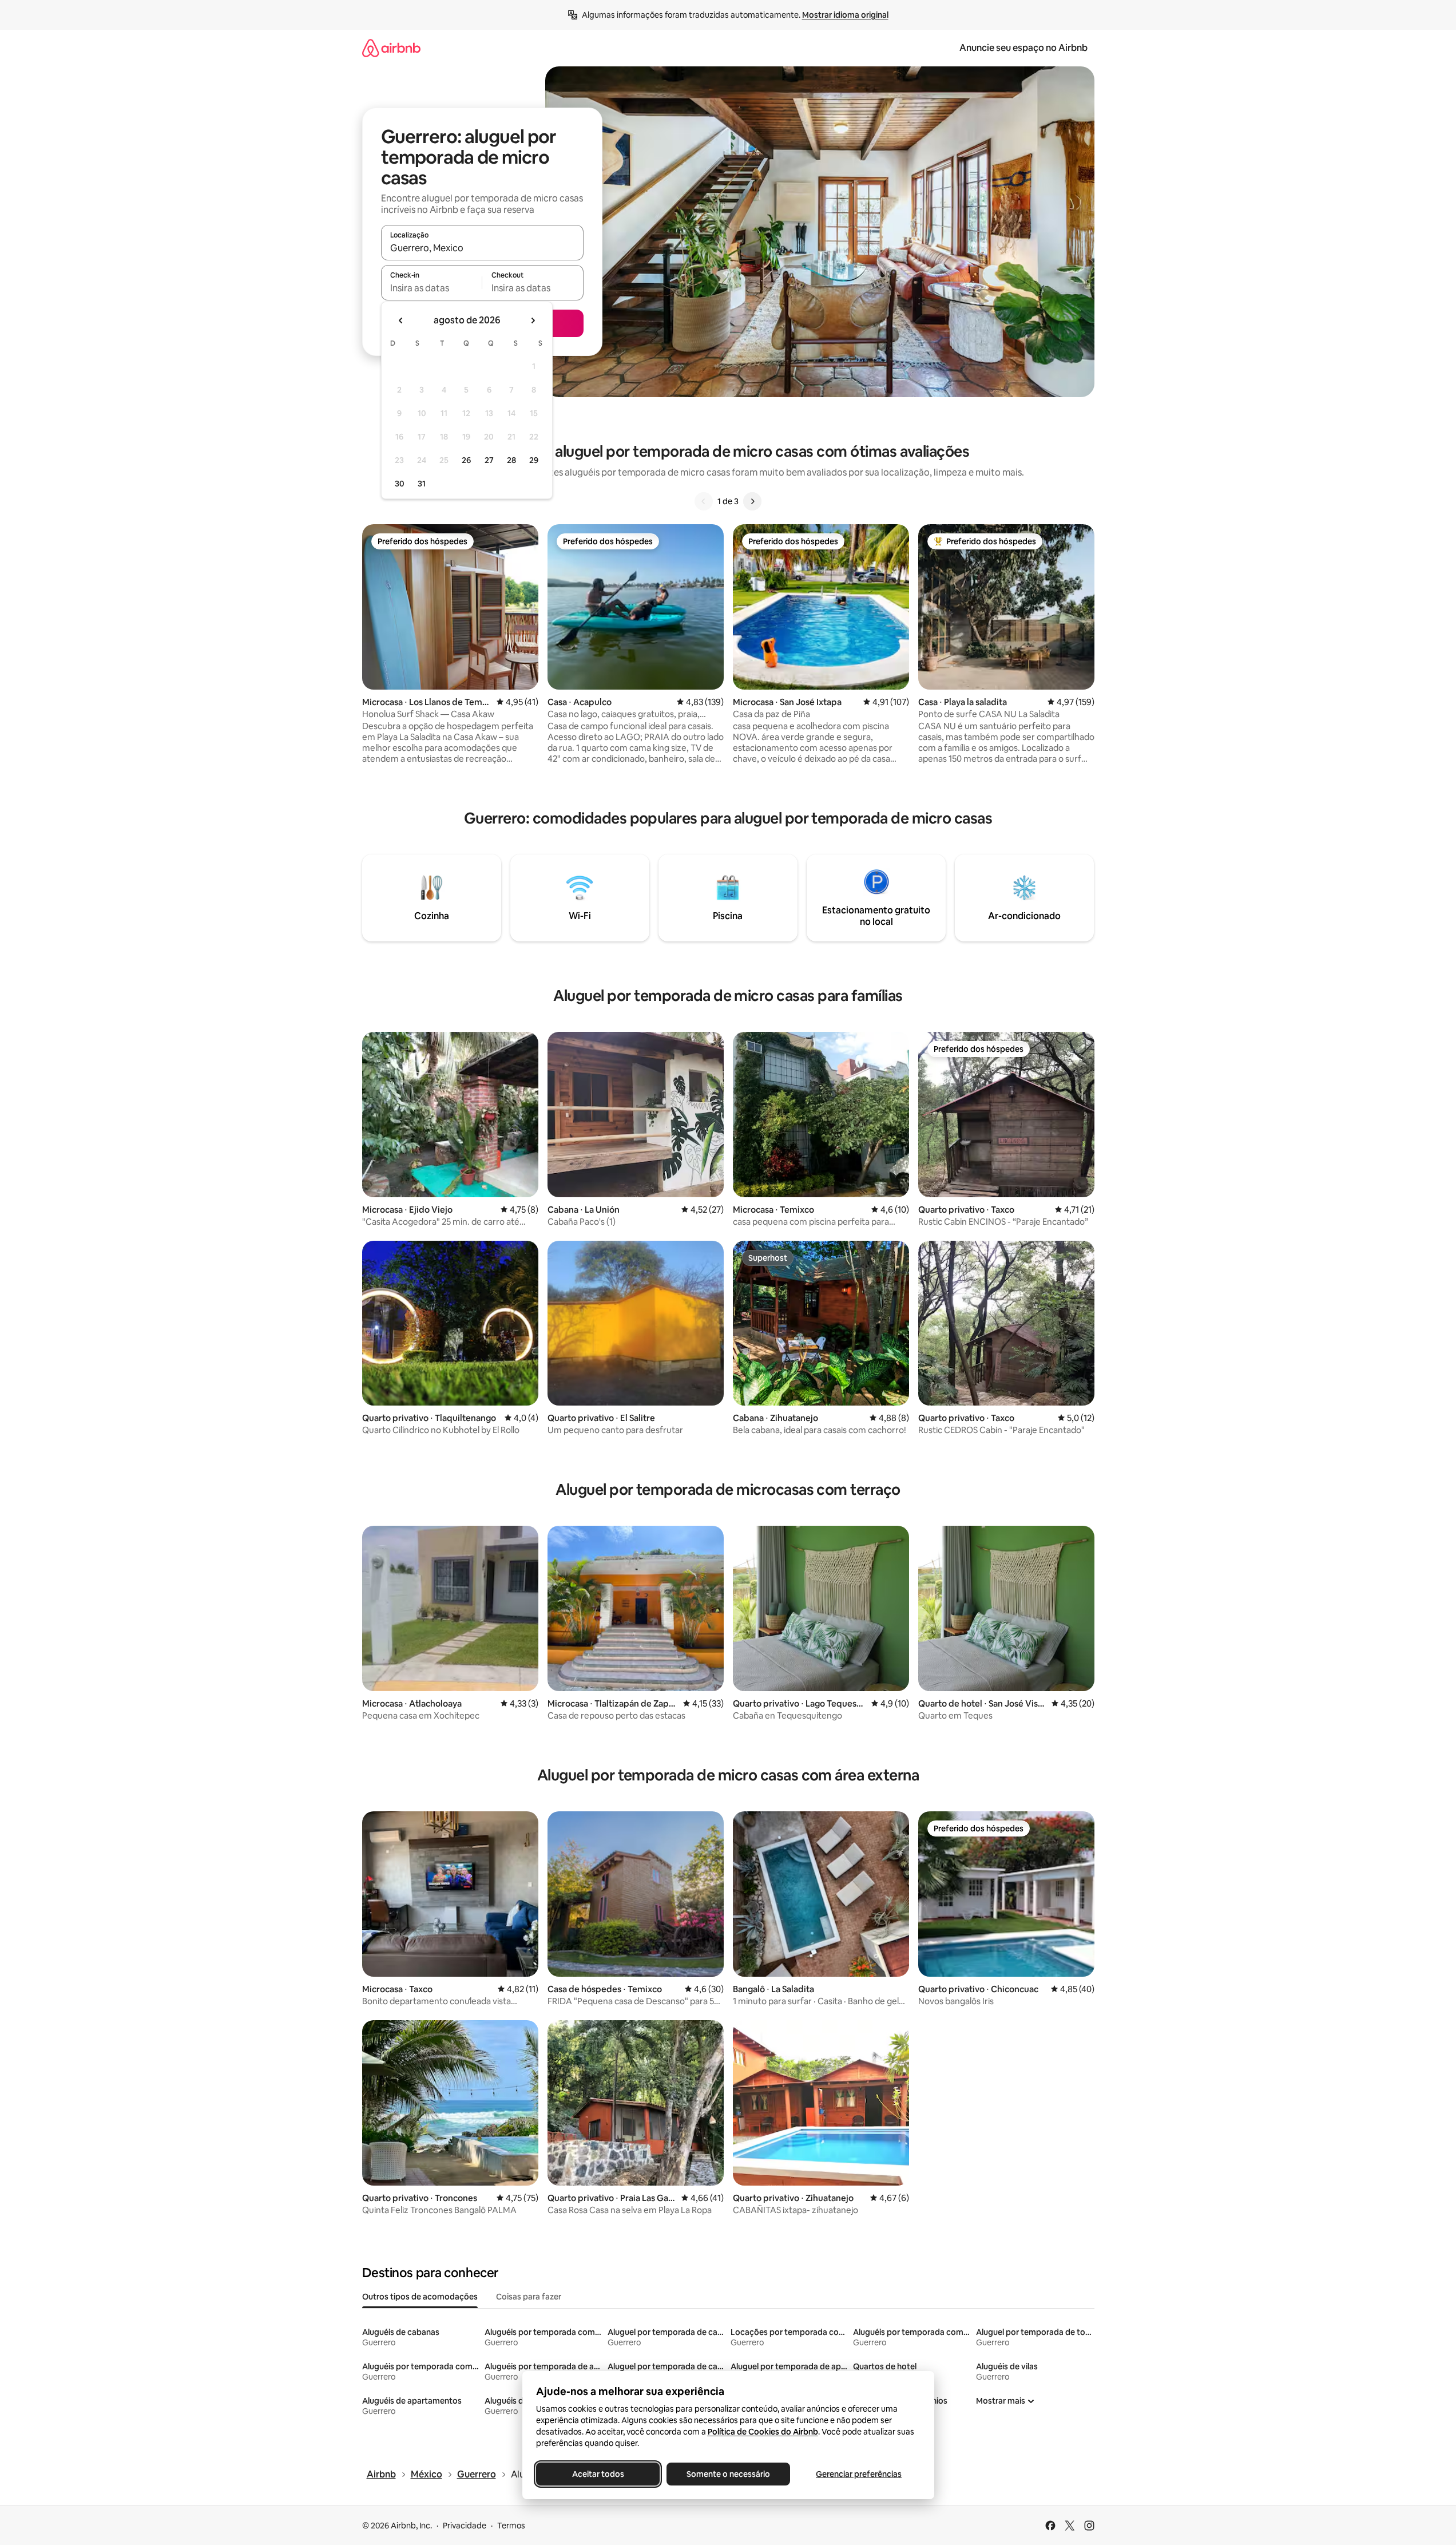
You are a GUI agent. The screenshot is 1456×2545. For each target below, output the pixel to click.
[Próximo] (752, 501)
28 (511, 460)
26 (466, 460)
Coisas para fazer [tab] (529, 2297)
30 (400, 484)
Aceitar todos (598, 2474)
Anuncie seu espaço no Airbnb (1023, 48)
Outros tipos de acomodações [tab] (420, 2297)
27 (489, 460)
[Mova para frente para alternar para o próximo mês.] (533, 320)
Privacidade (465, 2526)
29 (534, 460)
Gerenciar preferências (859, 2474)
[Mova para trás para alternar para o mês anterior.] (401, 320)
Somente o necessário (728, 2474)
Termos (511, 2526)
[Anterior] (704, 501)
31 (422, 484)
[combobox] (482, 248)
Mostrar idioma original (845, 15)
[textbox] (432, 288)
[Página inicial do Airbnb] (391, 48)
